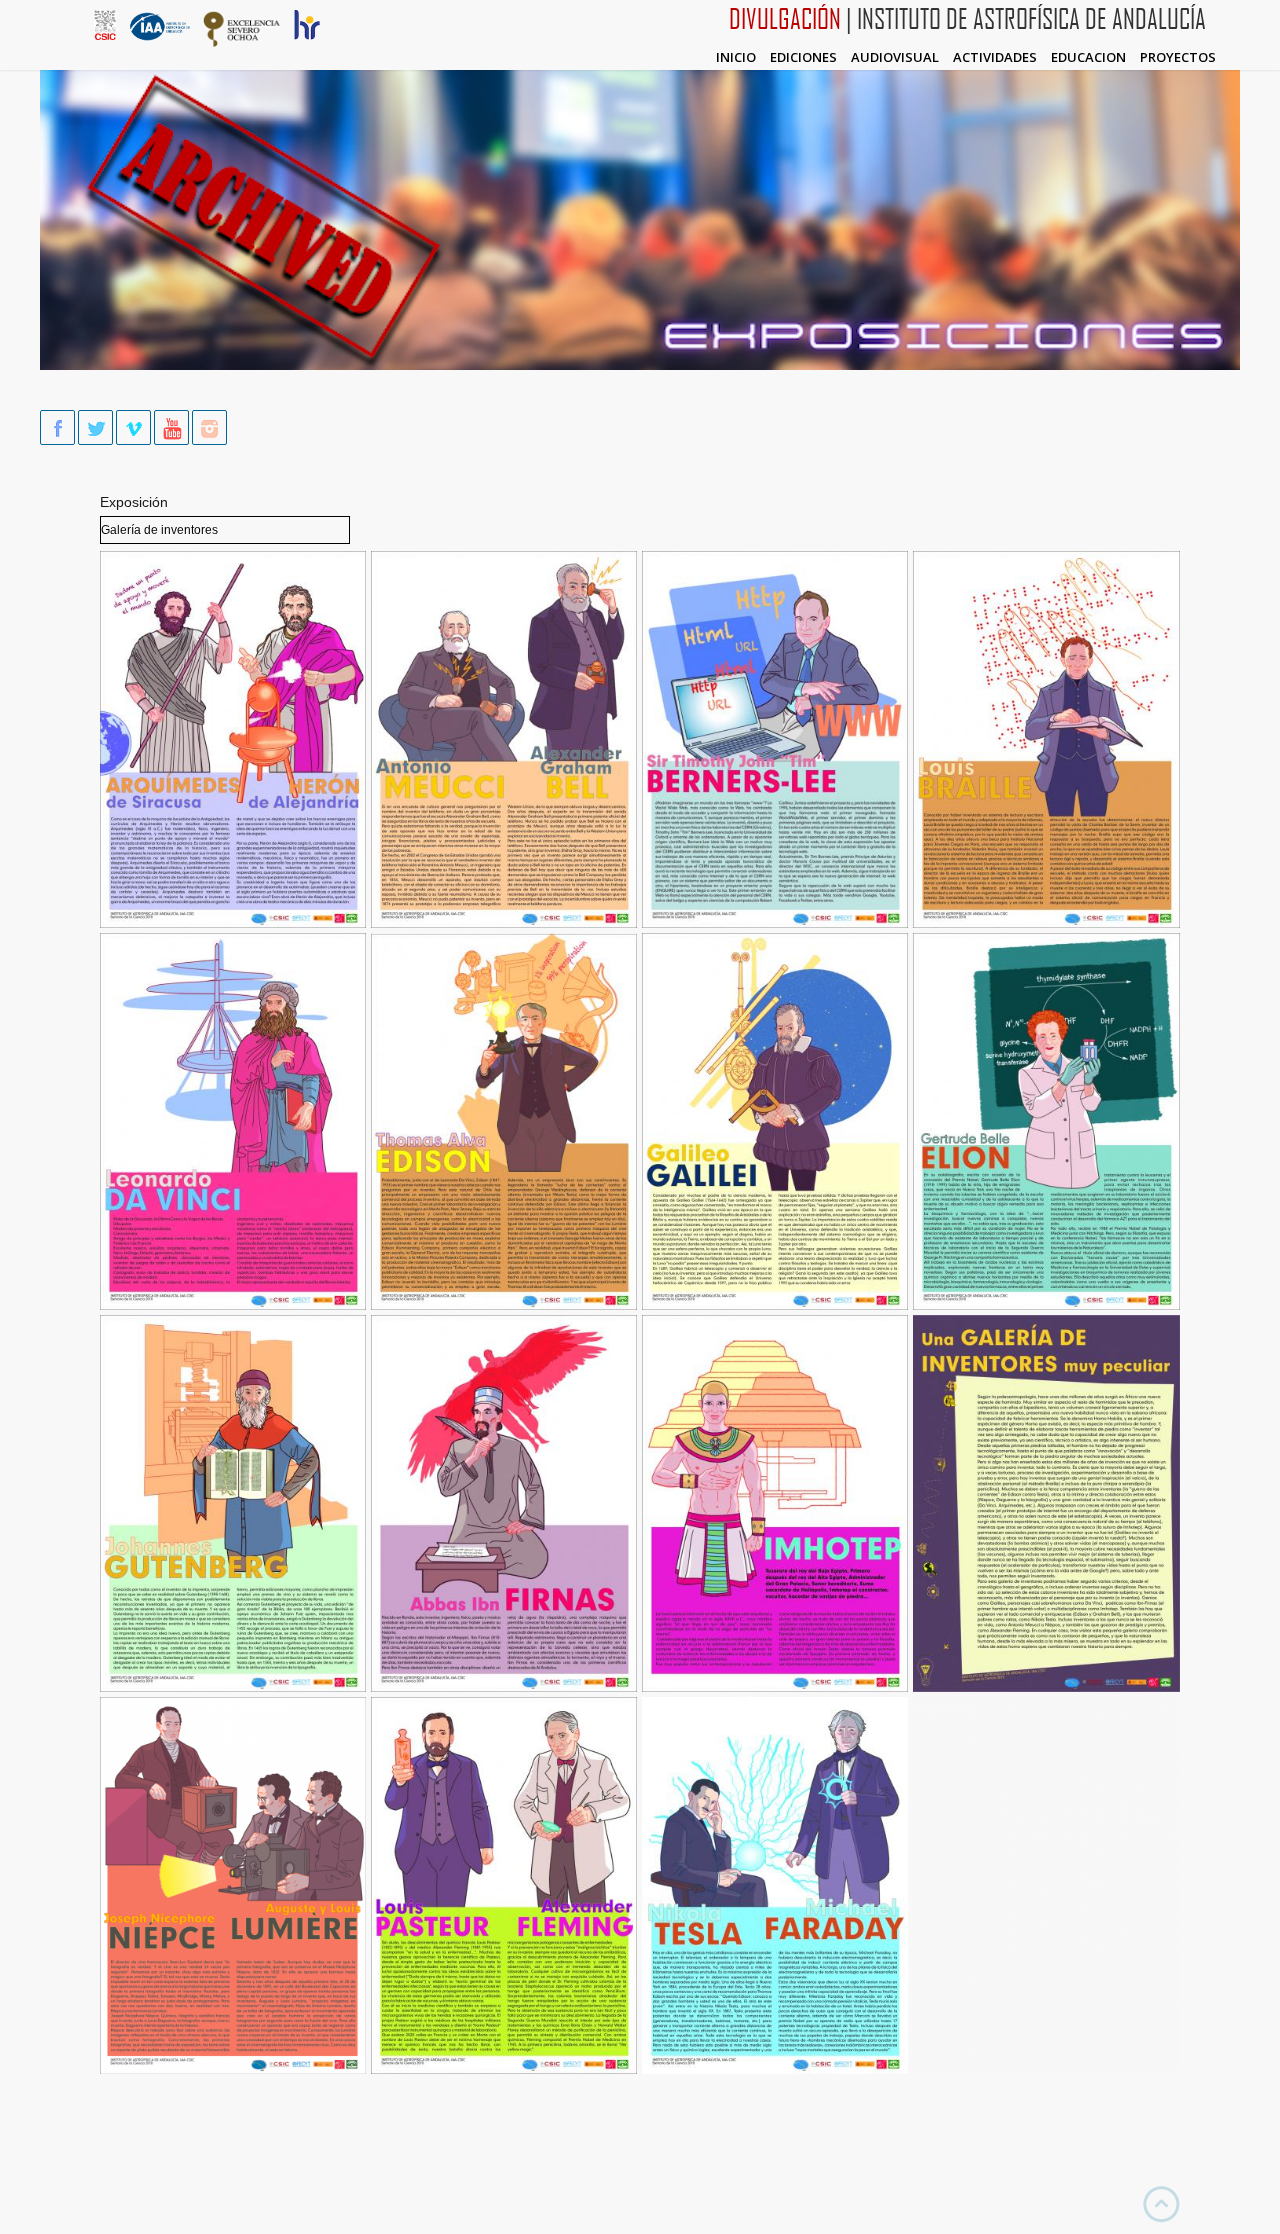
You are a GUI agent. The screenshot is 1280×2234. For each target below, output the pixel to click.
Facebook (57, 427)
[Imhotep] (775, 1687)
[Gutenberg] (233, 1687)
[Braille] (1046, 923)
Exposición (134, 502)
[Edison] (504, 1305)
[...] (1046, 2069)
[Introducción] (1046, 1687)
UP (1161, 2204)
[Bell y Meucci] (504, 923)
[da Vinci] (233, 1305)
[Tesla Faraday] (775, 2069)
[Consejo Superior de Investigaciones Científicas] (105, 35)
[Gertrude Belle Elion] (1046, 1305)
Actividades (995, 57)
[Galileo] (775, 1305)
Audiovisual (895, 57)
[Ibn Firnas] (504, 1687)
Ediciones (803, 57)
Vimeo (133, 427)
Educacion (1088, 57)
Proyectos (1178, 57)
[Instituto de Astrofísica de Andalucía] (160, 38)
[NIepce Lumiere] (233, 2069)
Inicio (736, 57)
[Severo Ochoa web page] (242, 43)
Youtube (171, 427)
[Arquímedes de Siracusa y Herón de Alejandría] (233, 923)
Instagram (209, 427)
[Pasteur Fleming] (504, 2069)
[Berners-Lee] (775, 923)
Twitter (95, 427)
